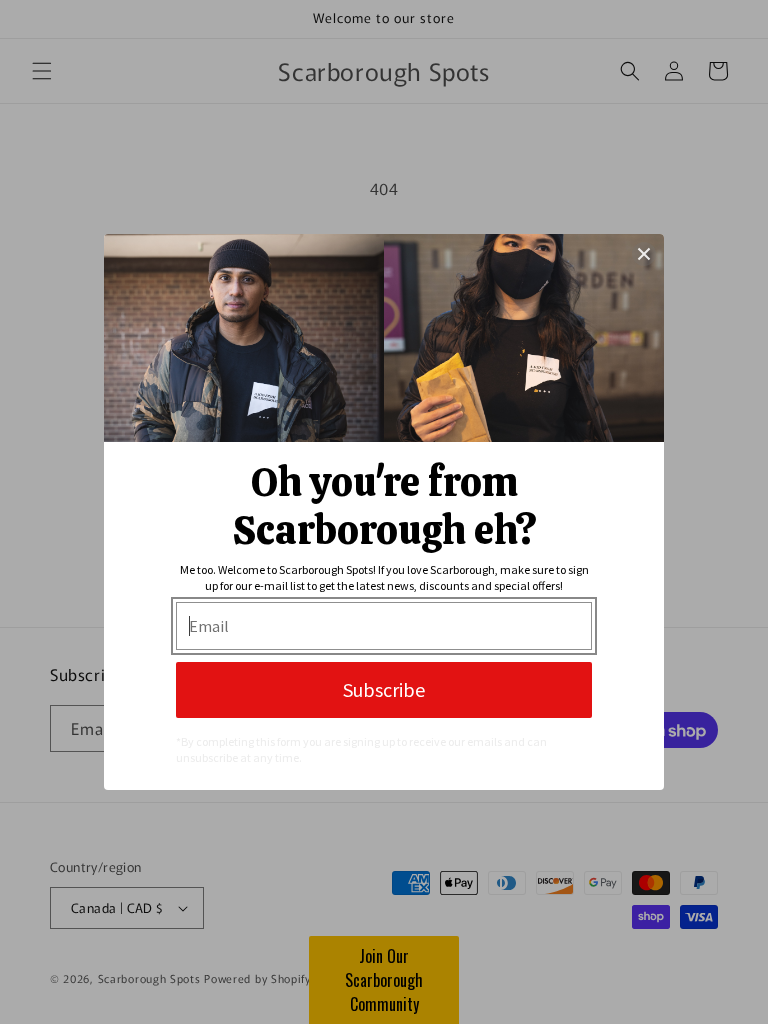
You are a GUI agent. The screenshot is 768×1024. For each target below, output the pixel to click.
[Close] (644, 254)
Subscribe (384, 689)
